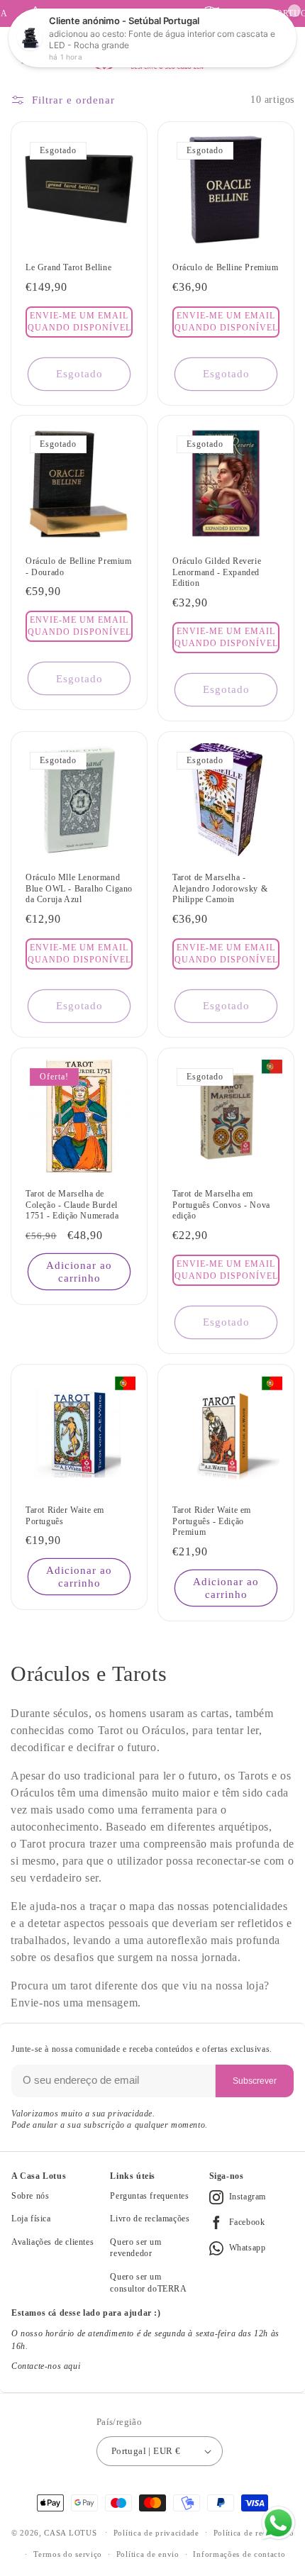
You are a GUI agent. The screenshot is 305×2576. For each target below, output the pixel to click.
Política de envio (148, 2554)
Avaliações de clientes (52, 2242)
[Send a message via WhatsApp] (278, 2523)
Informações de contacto (239, 2554)
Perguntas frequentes (149, 2196)
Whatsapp (248, 2248)
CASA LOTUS (70, 2532)
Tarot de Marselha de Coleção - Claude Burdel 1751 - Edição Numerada (72, 1205)
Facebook (247, 2222)
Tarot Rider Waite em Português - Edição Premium (212, 1521)
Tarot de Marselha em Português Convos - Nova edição (221, 1205)
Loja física (31, 2219)
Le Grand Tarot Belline (68, 267)
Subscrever (255, 2081)
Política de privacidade (156, 2533)
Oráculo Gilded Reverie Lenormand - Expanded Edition (217, 572)
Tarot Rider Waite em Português (65, 1516)
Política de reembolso (254, 2533)
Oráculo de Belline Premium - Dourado (79, 567)
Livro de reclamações (150, 2219)
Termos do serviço (68, 2554)
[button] (79, 321)
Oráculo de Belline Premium (226, 267)
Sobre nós (30, 2196)
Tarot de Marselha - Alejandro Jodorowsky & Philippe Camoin (220, 888)
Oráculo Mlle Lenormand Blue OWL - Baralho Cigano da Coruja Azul (79, 888)
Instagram (248, 2197)
